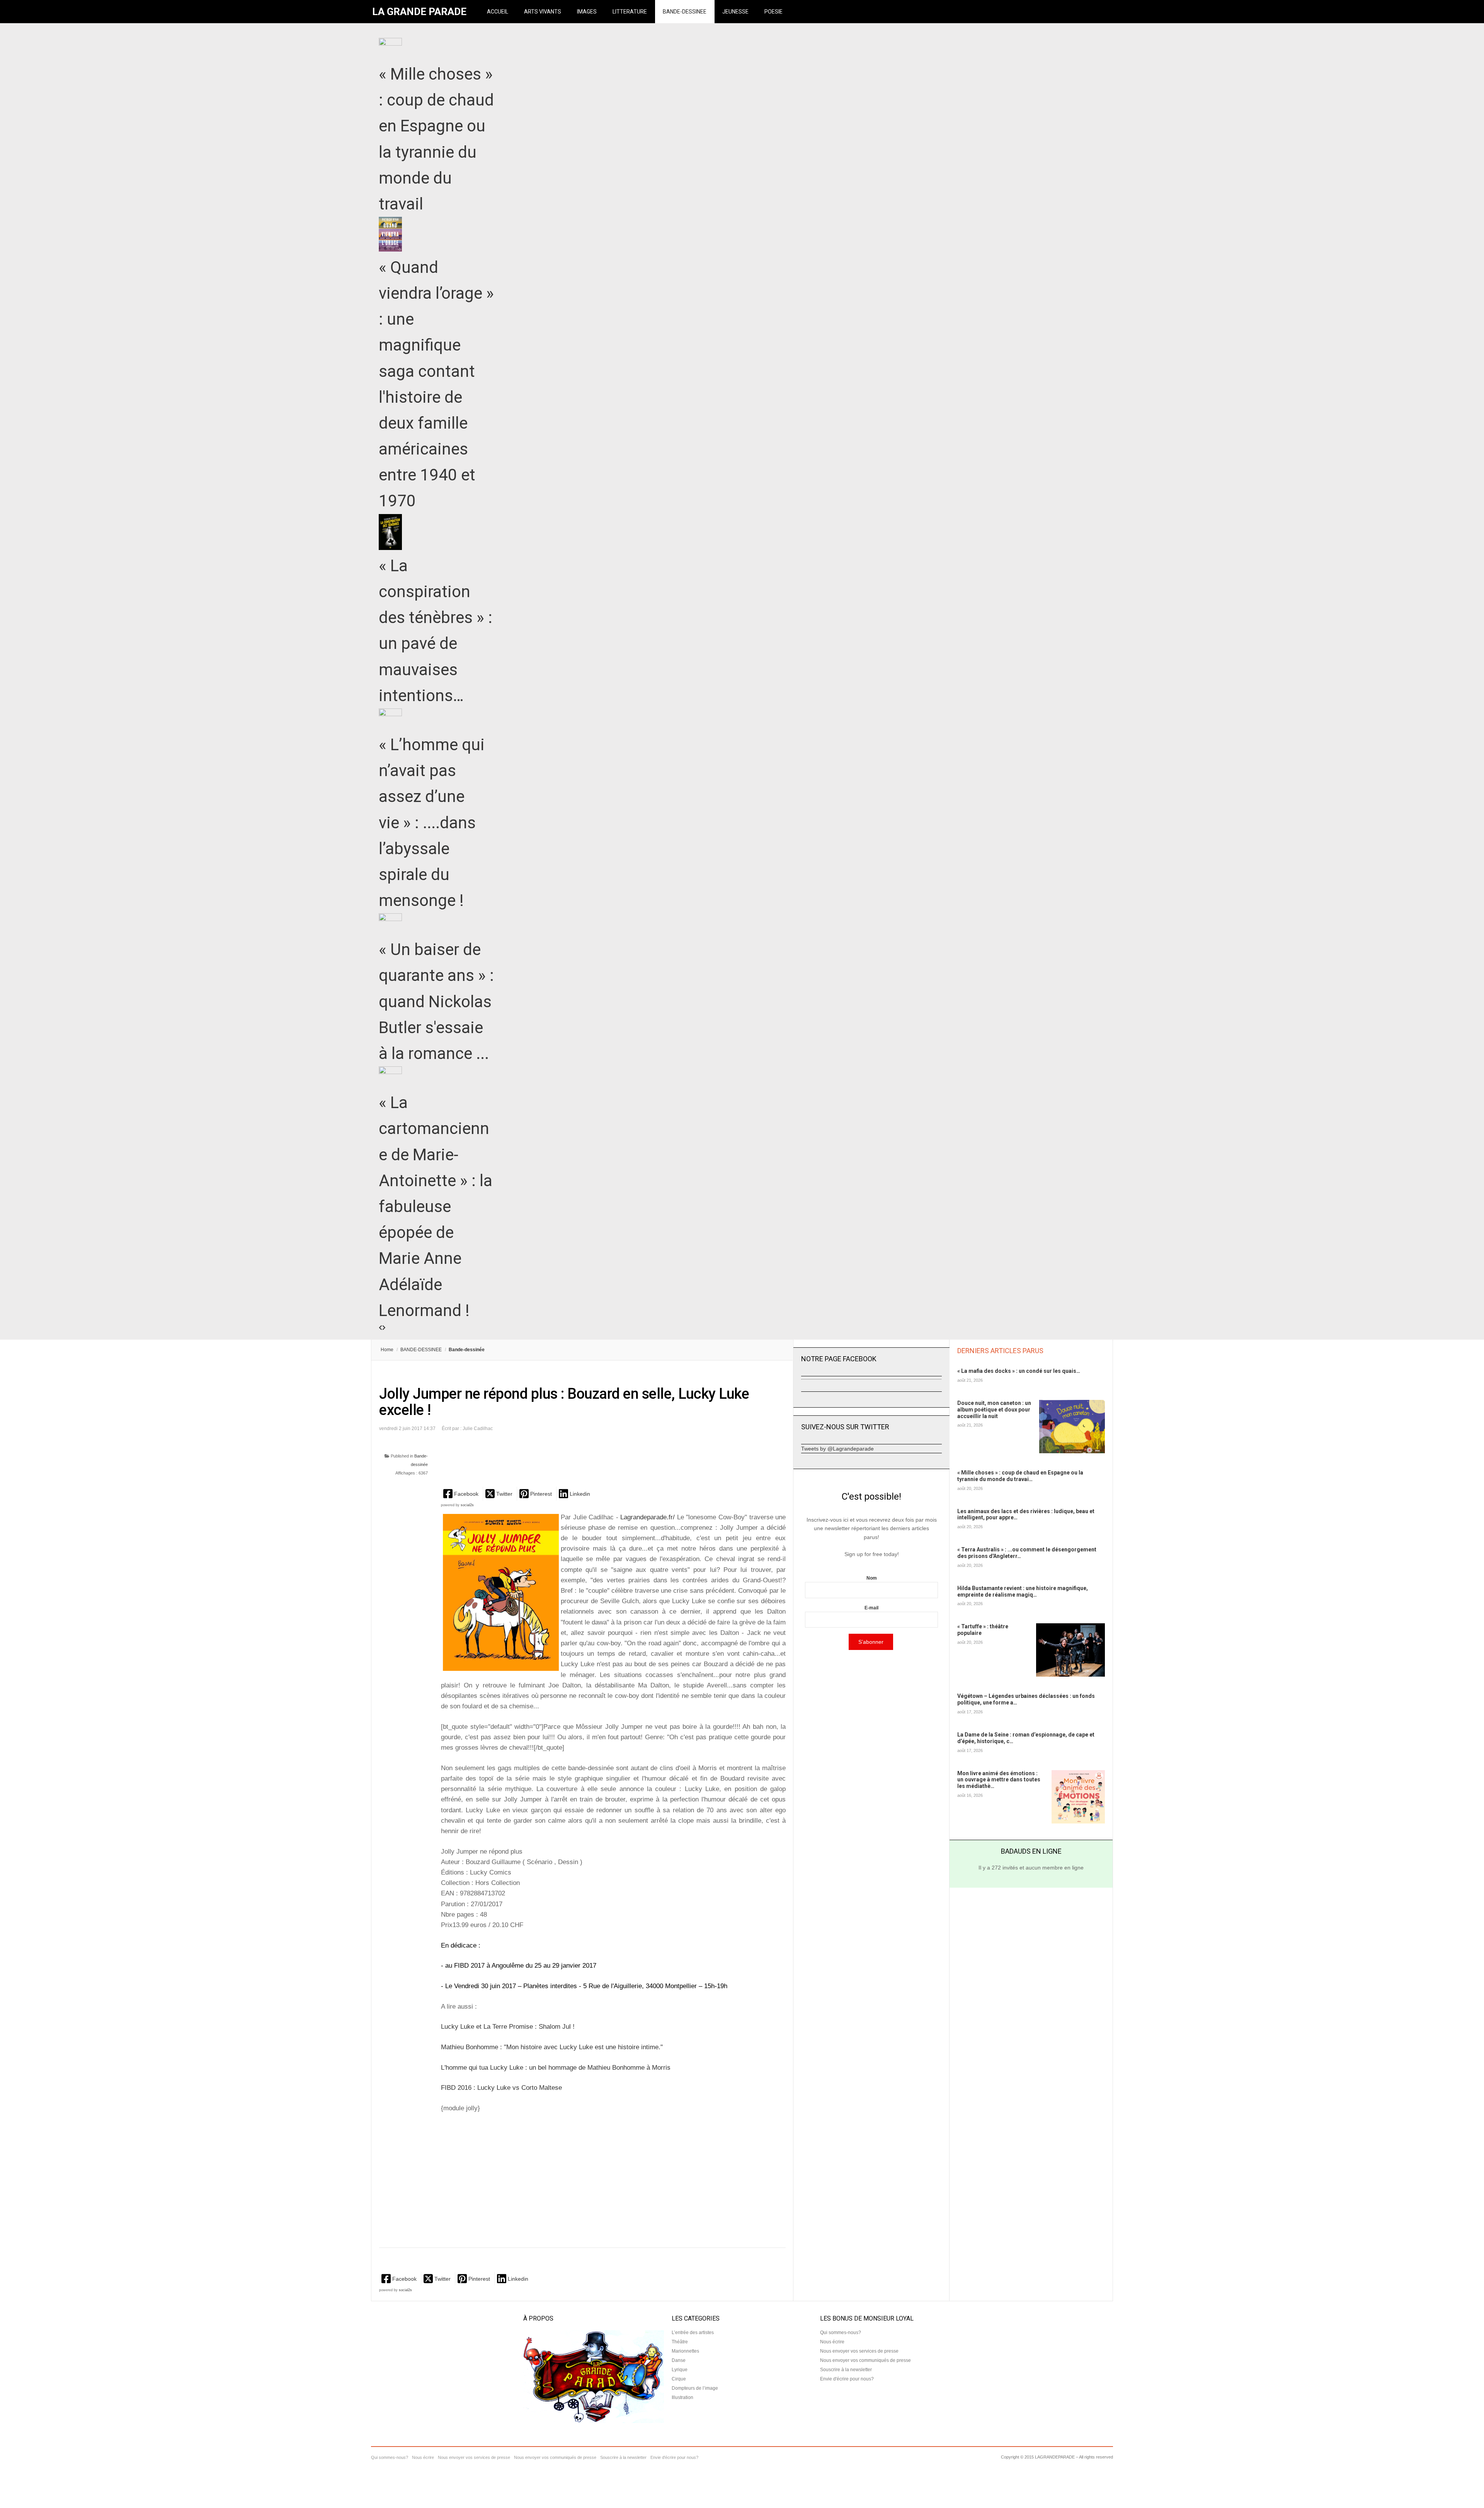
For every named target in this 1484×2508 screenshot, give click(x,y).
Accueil (498, 12)
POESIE (773, 12)
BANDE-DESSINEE (685, 12)
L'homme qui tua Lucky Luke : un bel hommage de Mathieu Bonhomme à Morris (556, 2068)
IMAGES (587, 12)
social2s (467, 1505)
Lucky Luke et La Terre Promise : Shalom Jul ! (508, 2027)
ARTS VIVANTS (543, 12)
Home (387, 1350)
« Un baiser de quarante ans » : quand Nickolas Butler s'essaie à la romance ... (436, 1001)
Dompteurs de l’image (695, 2388)
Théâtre (680, 2342)
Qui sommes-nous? (841, 2333)
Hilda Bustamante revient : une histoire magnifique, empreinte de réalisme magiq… (1023, 1591)
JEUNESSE (735, 12)
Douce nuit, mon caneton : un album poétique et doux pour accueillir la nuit (994, 1410)
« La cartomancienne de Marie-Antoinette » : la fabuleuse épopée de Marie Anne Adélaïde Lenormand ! (436, 1206)
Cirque (679, 2379)
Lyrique (680, 2370)
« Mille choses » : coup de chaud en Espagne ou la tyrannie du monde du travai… (1020, 1476)
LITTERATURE (630, 12)
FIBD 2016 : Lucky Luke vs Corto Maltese (501, 2088)
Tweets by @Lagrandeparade (837, 1449)
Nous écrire (832, 2342)
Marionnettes (685, 2351)
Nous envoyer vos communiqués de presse (865, 2360)
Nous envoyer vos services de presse (859, 2351)
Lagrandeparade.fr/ (649, 1517)
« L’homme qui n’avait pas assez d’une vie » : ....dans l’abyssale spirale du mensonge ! (432, 822)
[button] (462, 1494)
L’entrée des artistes (693, 2333)
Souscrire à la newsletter (846, 2370)
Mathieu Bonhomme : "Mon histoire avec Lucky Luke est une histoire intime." (552, 2047)
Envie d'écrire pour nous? (847, 2379)
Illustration (682, 2397)
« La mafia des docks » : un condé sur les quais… (1019, 1371)
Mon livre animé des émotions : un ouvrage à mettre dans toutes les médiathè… (999, 1780)
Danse (679, 2360)
